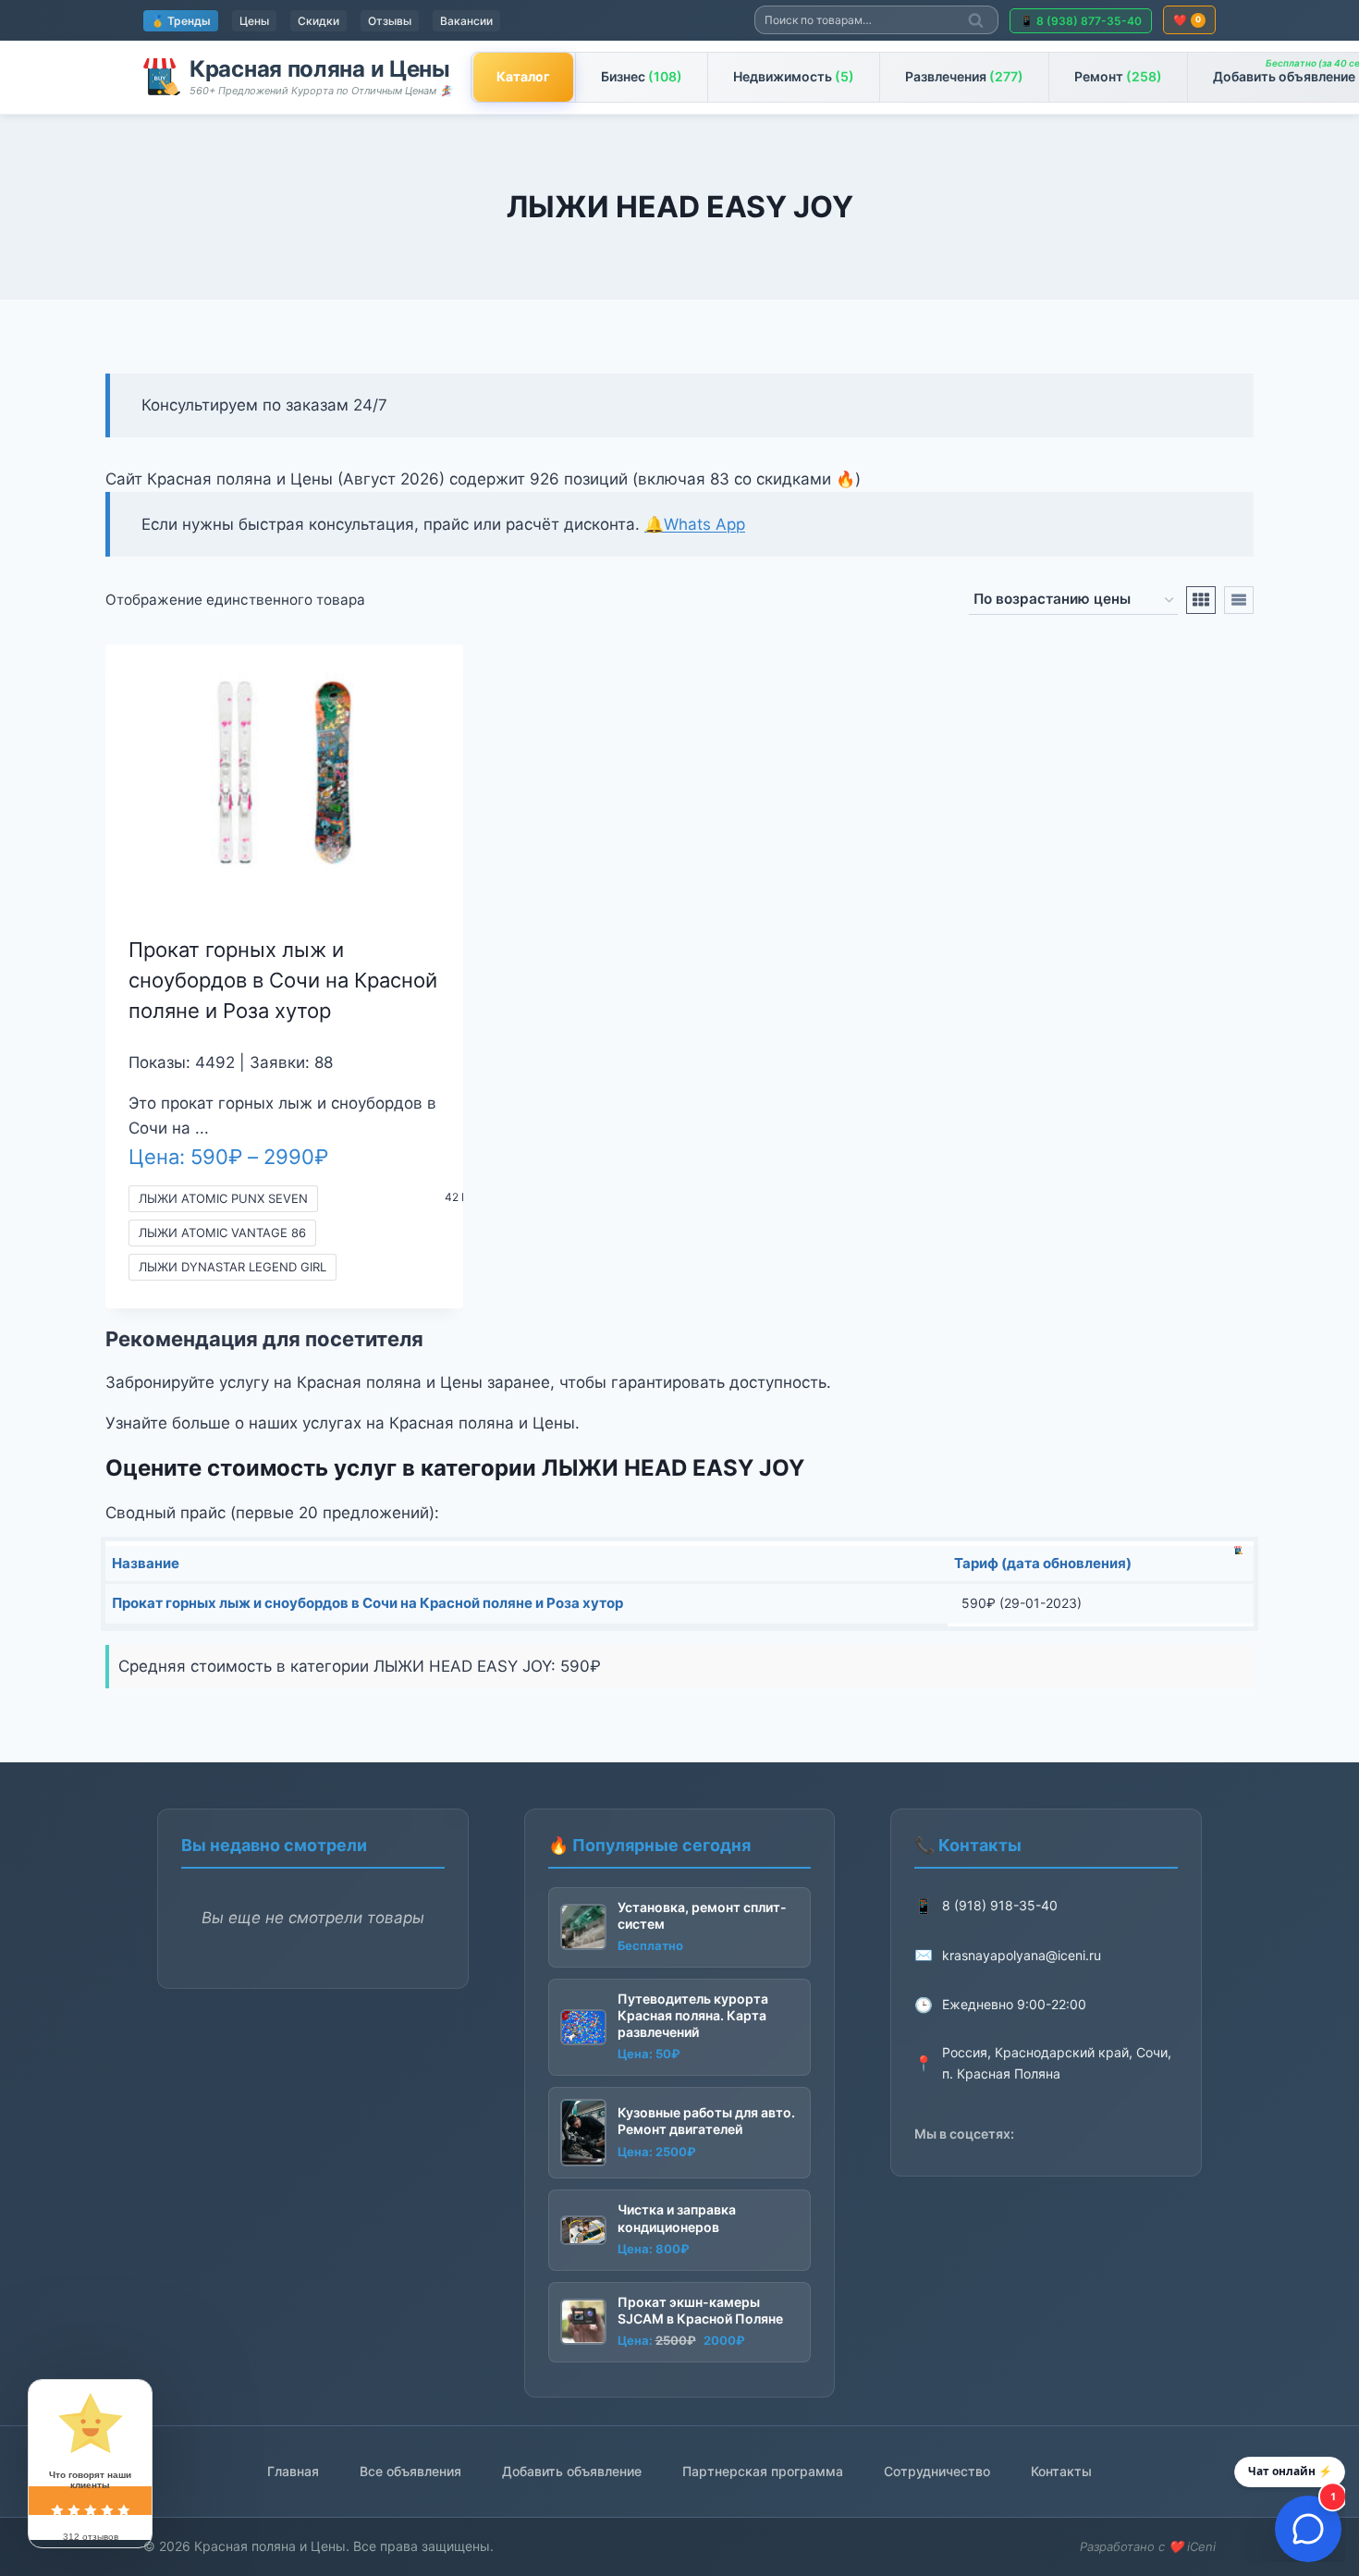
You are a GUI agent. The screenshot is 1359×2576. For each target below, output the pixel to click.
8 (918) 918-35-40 (1000, 1905)
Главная (293, 2471)
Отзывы (390, 21)
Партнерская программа (763, 2471)
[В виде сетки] (1201, 600)
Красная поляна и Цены (320, 69)
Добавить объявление (572, 2471)
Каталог (523, 76)
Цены (254, 21)
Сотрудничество (937, 2471)
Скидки (318, 21)
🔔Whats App (695, 524)
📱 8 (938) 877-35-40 (1081, 21)
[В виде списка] (1239, 600)
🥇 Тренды (181, 21)
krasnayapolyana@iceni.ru (1022, 1955)
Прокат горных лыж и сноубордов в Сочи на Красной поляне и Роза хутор (283, 980)
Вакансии (466, 21)
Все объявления (410, 2471)
